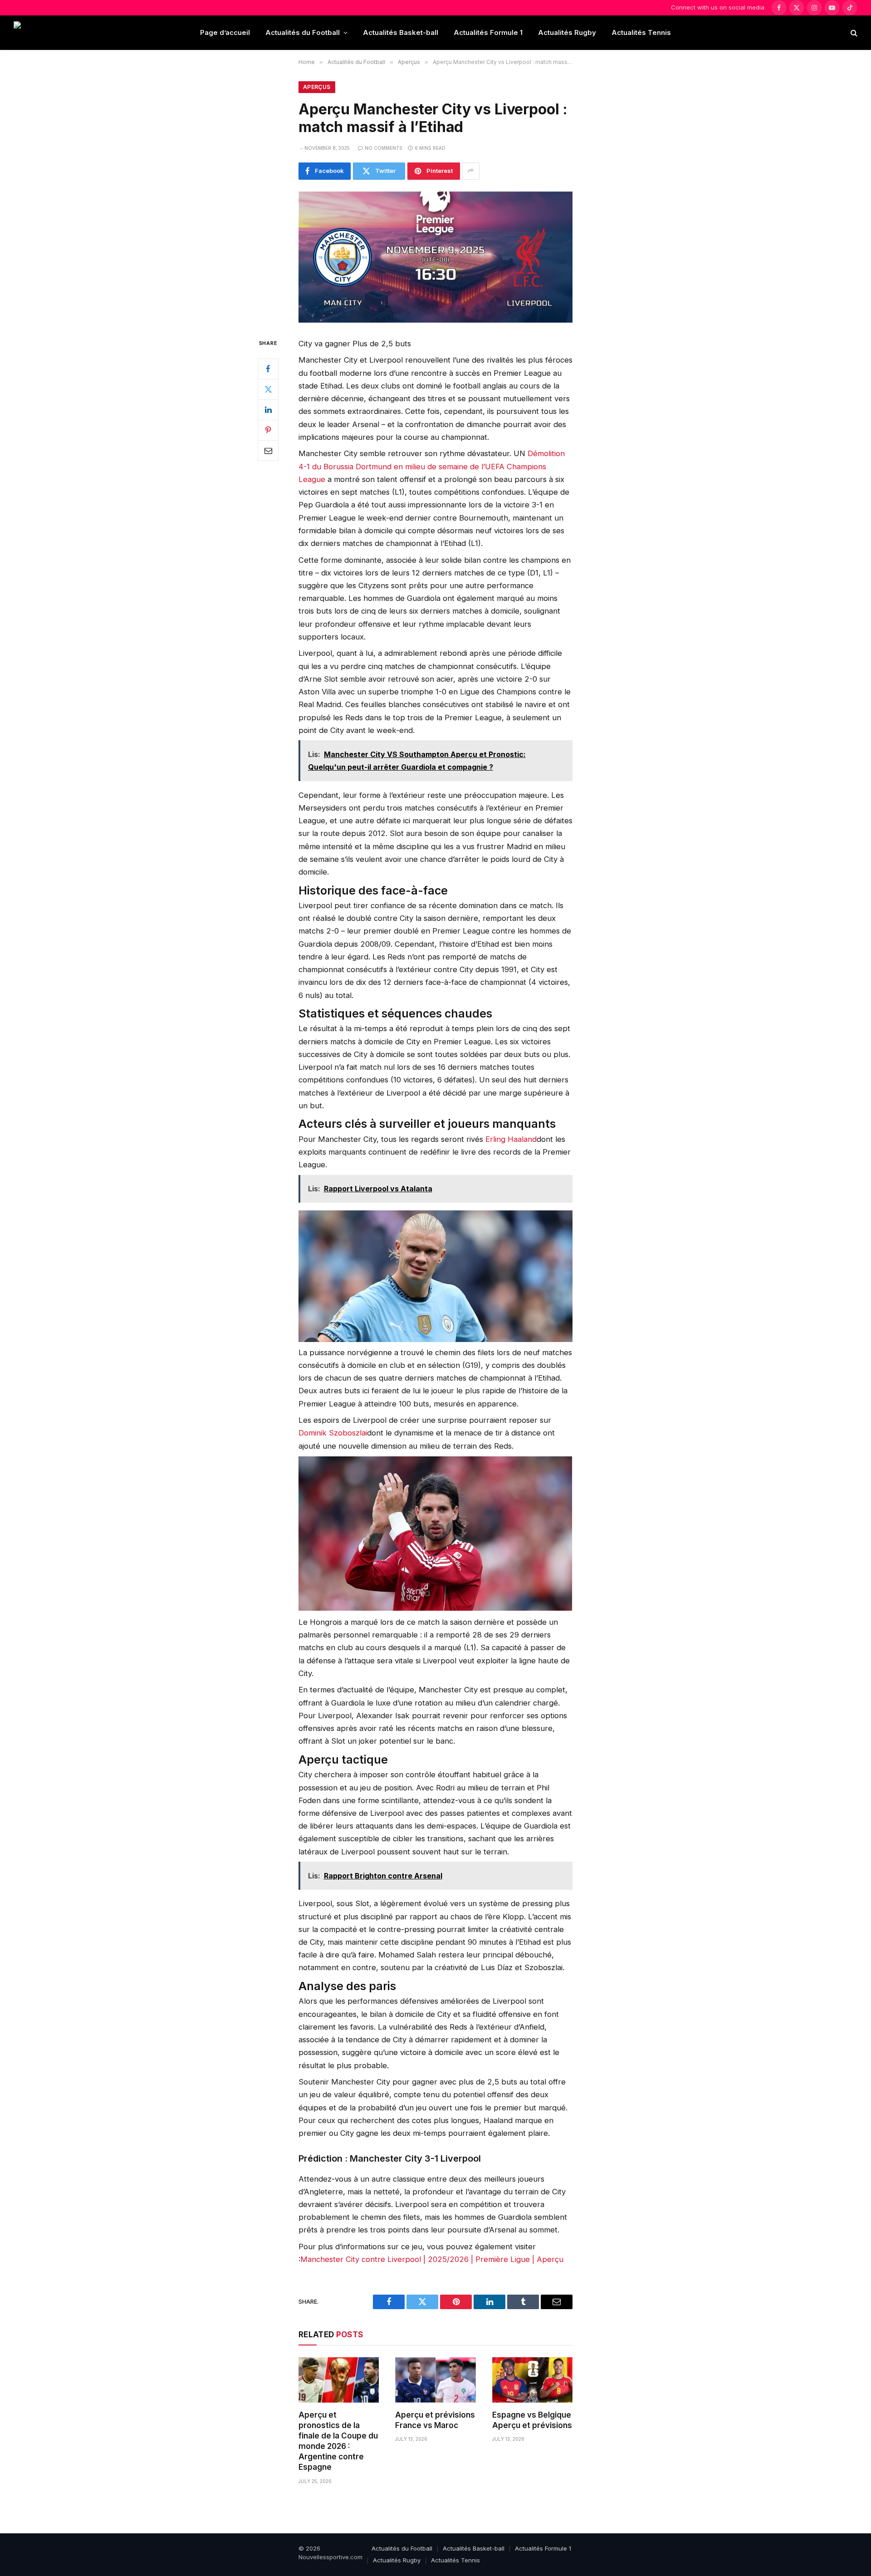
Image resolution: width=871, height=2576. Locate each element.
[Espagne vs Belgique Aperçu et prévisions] (532, 2380)
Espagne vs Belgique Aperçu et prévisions (532, 2420)
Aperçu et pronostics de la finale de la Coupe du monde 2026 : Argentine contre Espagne (338, 2441)
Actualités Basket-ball (401, 32)
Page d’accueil (225, 32)
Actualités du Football (303, 32)
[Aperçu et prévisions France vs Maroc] (435, 2380)
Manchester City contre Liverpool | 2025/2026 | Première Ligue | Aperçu (432, 2259)
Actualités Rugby (567, 32)
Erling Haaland (511, 1139)
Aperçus (317, 87)
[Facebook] (268, 369)
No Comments (384, 148)
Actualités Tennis (641, 32)
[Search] (853, 33)
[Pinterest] (268, 430)
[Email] (268, 450)
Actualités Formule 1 (488, 32)
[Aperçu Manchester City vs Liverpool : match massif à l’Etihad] (435, 257)
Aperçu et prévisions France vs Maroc (435, 2420)
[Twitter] (268, 389)
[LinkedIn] (268, 409)
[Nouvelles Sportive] (50, 33)
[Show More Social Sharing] (471, 171)
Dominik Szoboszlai (333, 1433)
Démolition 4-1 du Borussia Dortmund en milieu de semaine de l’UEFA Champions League (432, 466)
